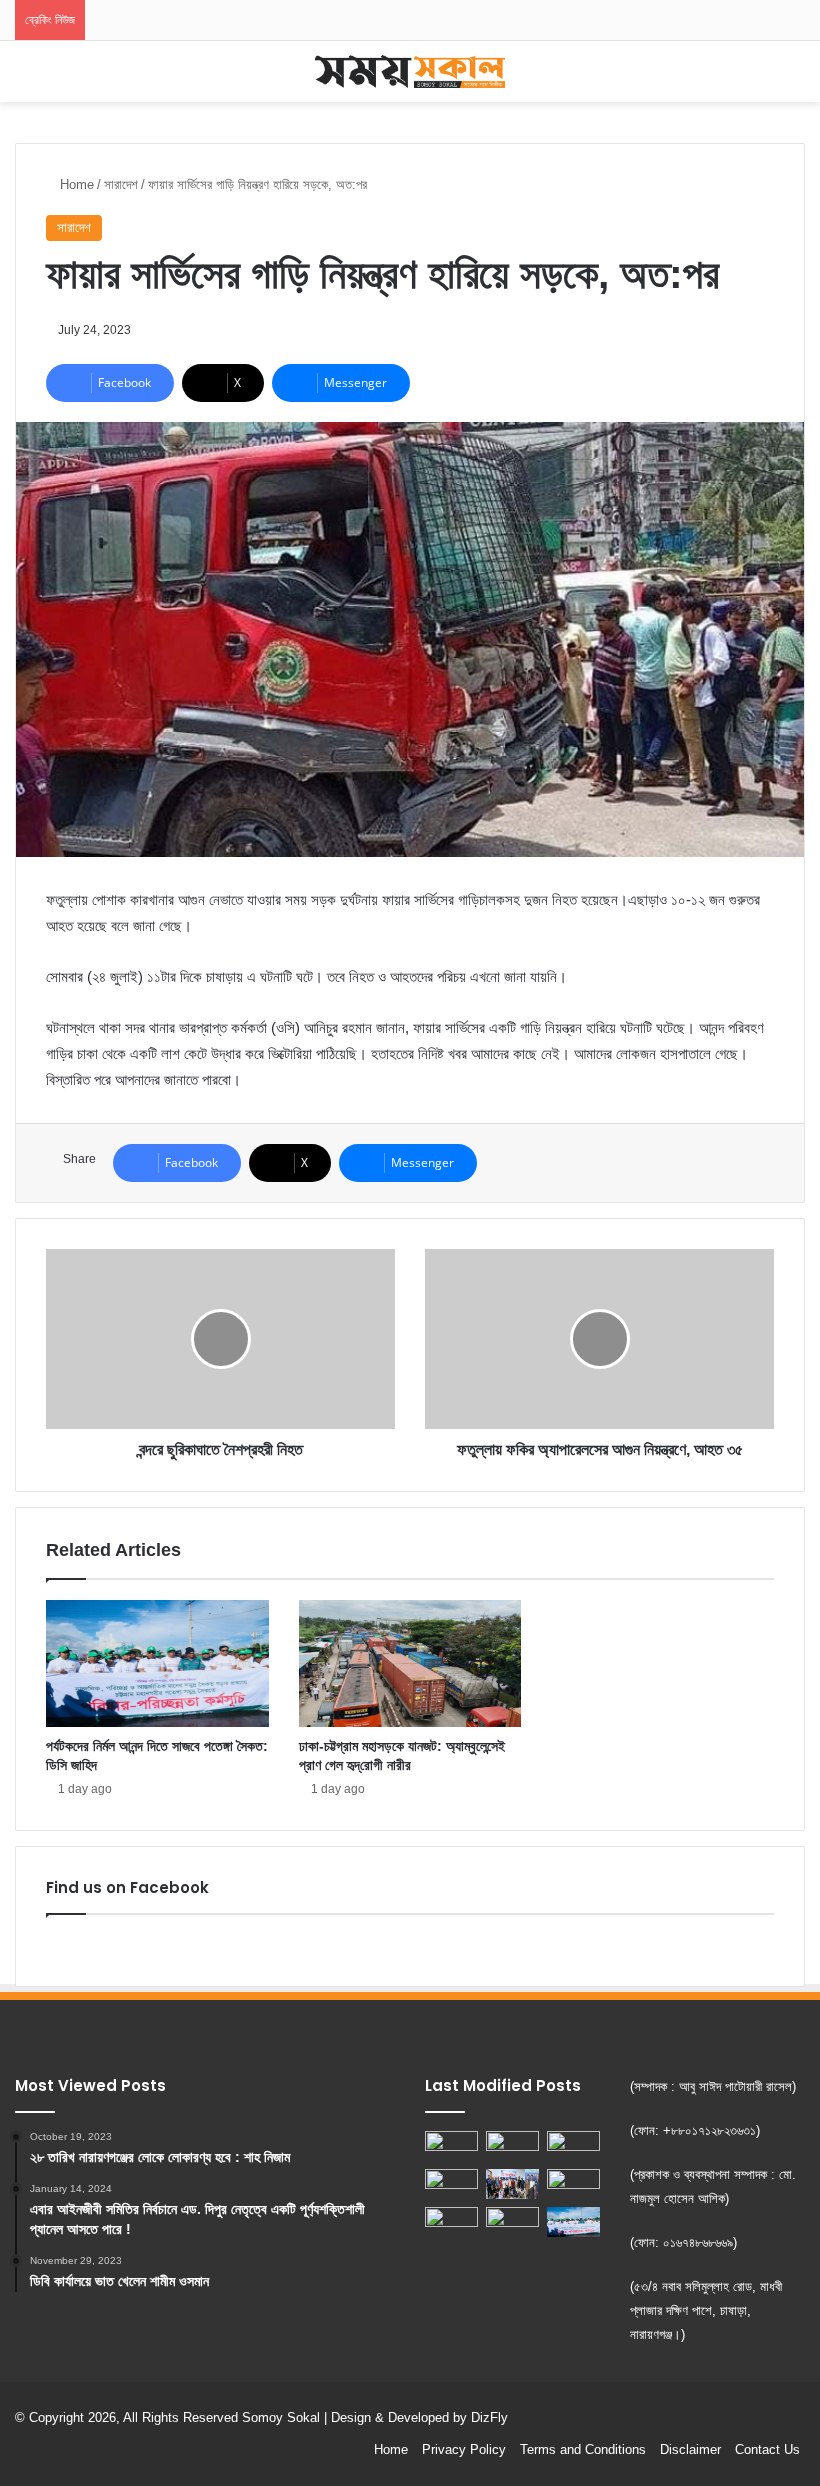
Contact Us (767, 2449)
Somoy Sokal (281, 2417)
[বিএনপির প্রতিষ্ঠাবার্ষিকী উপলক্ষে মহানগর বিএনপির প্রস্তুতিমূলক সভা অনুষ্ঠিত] (451, 2146)
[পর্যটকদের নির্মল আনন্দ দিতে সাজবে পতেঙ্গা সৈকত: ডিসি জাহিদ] (157, 1663)
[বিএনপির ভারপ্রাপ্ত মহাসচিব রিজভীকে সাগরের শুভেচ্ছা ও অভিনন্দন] (573, 2184)
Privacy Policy (464, 2449)
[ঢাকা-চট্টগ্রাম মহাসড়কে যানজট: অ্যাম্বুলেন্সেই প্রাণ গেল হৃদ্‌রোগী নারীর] (410, 1663)
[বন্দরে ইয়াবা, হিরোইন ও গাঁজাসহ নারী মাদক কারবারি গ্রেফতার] (451, 2184)
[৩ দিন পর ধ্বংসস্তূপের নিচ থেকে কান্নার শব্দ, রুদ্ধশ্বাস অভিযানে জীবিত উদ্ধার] (573, 2146)
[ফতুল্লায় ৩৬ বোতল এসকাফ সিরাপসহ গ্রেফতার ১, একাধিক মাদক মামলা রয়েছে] (512, 2222)
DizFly (489, 2417)
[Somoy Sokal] (410, 71)
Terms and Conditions (583, 2449)
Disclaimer (690, 2449)
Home (75, 184)
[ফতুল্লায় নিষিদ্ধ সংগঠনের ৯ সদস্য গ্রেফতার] (512, 2146)
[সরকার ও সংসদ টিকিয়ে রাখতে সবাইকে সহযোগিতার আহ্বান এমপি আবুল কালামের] (451, 2222)
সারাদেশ (121, 184)
